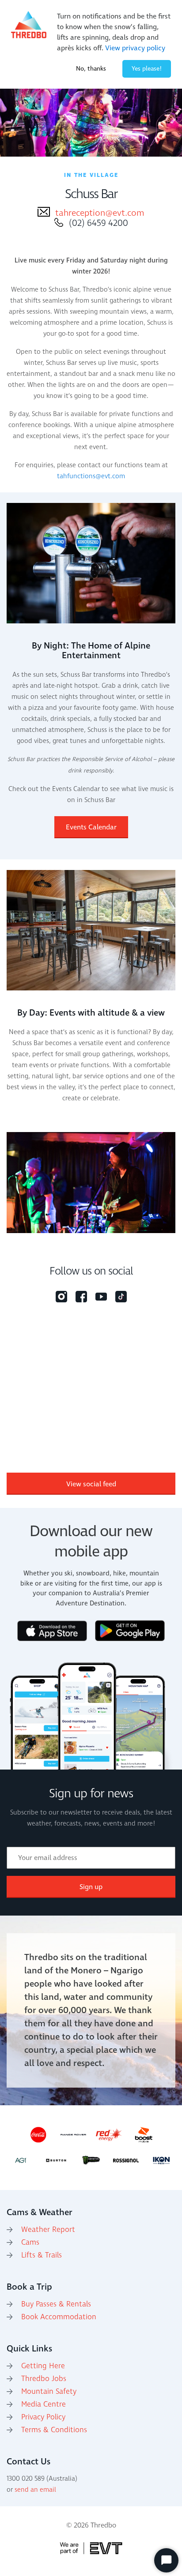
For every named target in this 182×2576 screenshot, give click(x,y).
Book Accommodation (59, 2317)
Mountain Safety (49, 2392)
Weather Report (48, 2230)
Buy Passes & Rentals (56, 2304)
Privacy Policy (43, 2417)
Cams (30, 2242)
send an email (35, 2490)
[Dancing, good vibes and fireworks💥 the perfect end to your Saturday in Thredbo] (78, 1388)
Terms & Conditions (54, 2430)
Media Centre (44, 2404)
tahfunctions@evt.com (91, 476)
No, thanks (91, 69)
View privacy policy (135, 48)
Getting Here (43, 2366)
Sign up (91, 1887)
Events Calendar (91, 827)
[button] (167, 1182)
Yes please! (147, 69)
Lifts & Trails (42, 2255)
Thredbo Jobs (44, 2379)
